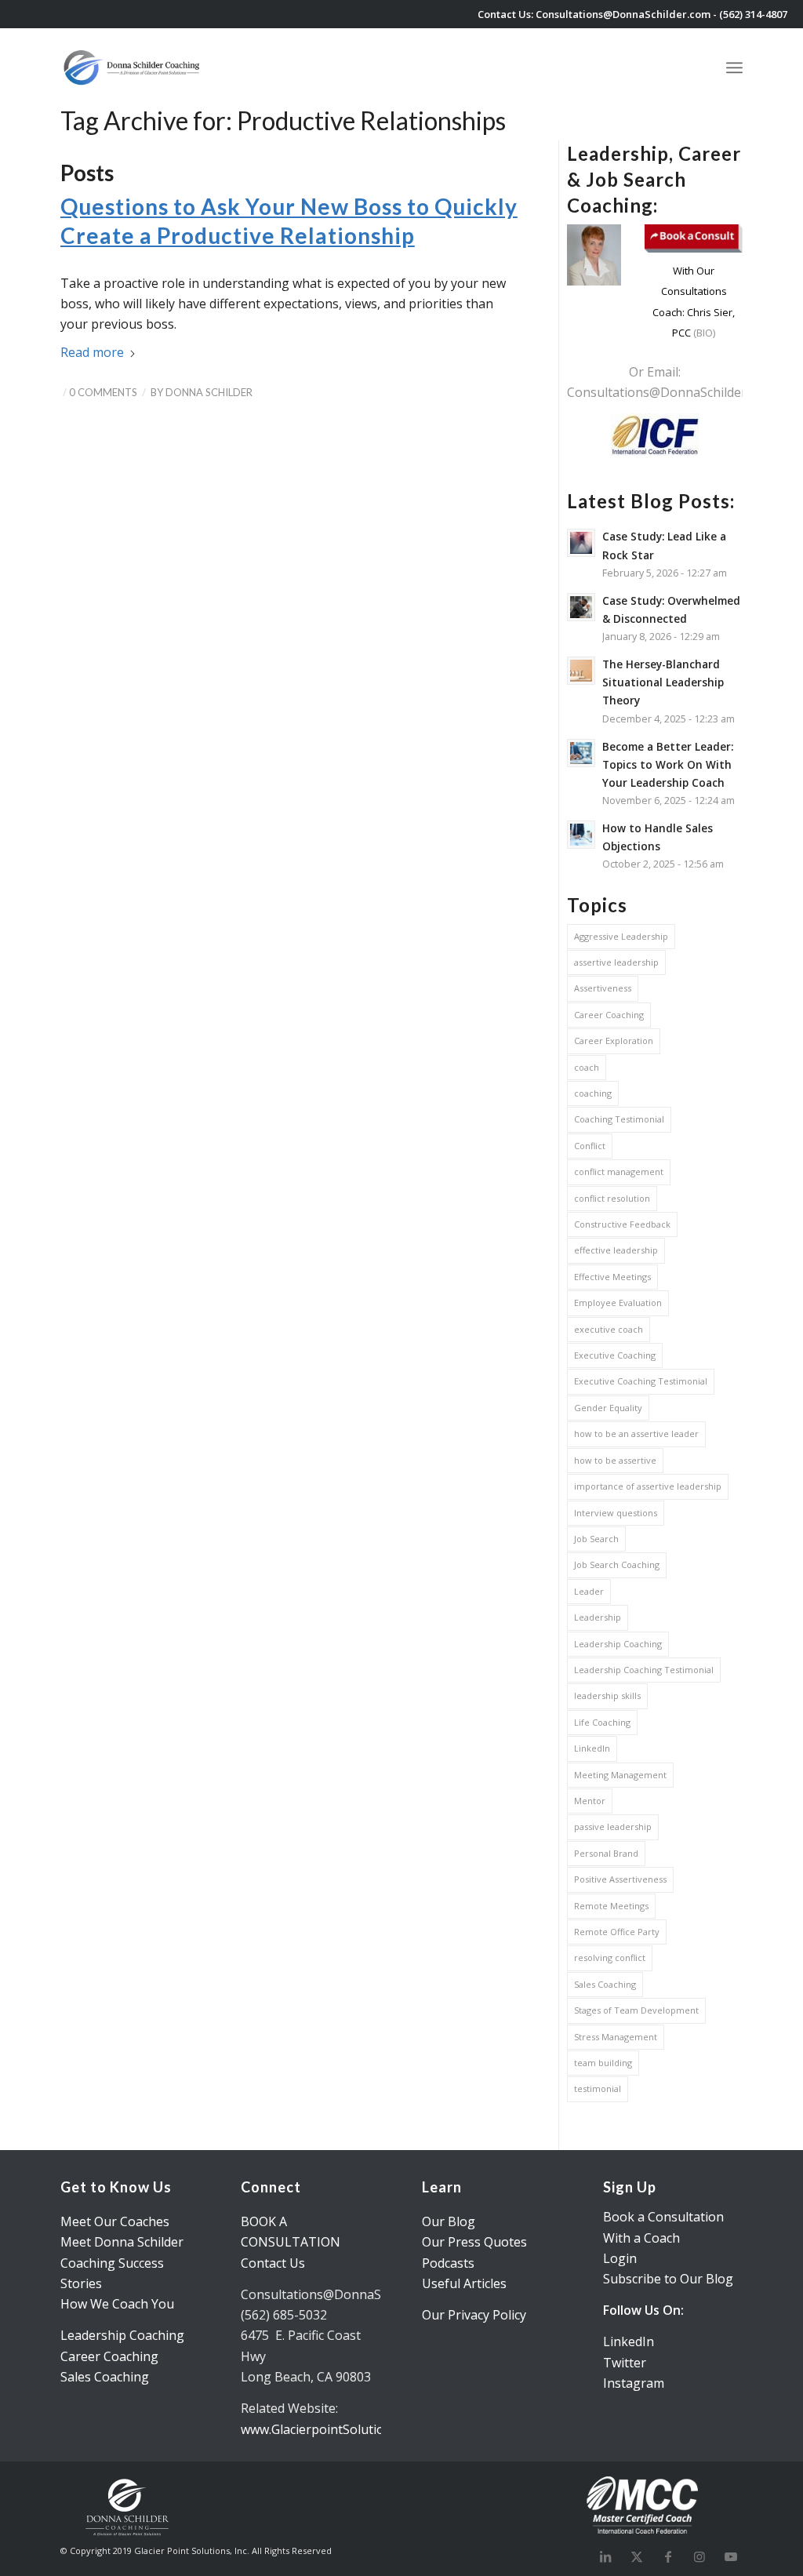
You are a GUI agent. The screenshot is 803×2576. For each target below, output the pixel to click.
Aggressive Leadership (621, 936)
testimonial (598, 2088)
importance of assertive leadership (648, 1486)
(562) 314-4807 (753, 14)
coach (587, 1067)
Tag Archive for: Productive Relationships (283, 120)
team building (603, 2063)
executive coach (609, 1329)
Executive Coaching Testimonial (641, 1381)
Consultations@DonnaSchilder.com (623, 14)
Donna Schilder (209, 392)
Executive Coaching (615, 1355)
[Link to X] (637, 2556)
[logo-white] (133, 67)
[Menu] (734, 65)
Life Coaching (602, 1722)
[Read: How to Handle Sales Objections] (581, 835)
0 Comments (103, 392)
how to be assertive (615, 1460)
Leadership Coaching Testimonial (644, 1670)
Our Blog (449, 2221)
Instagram (634, 2383)
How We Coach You (117, 2304)
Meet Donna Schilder (122, 2242)
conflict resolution (612, 1198)
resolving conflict (610, 1957)
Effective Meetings (612, 1277)
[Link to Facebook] (668, 2556)
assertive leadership (616, 962)
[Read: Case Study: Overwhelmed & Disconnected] (581, 607)
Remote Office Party (617, 1932)
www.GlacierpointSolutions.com (333, 2429)
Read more (92, 352)
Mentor (590, 1801)
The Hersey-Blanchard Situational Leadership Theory (663, 682)
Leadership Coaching (618, 1644)
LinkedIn (592, 1748)
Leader (589, 1591)
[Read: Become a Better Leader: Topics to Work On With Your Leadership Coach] (581, 753)
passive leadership (613, 1826)
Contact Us (273, 2263)
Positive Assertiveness (620, 1879)
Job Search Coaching (617, 1565)
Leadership (598, 1617)
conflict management (619, 1172)
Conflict (590, 1146)
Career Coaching (609, 1015)
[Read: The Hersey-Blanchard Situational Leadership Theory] (581, 671)
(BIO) (703, 333)
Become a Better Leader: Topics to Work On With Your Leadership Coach (668, 764)
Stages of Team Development (636, 2010)
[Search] (698, 67)
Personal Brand (606, 1853)
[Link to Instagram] (699, 2556)
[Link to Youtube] (731, 2556)
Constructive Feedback (622, 1224)
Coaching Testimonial (619, 1119)
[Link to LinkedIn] (605, 2556)
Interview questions (616, 1513)
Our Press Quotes (474, 2242)
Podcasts (448, 2263)
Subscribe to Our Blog (668, 2279)
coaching (593, 1093)
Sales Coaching (605, 1984)
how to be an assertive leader (636, 1434)
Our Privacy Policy (474, 2315)
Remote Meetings (611, 1906)
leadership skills (607, 1696)
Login (620, 2258)
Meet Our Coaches (115, 2221)
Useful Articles (464, 2283)
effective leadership (616, 1250)
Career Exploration (614, 1041)
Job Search (596, 1539)
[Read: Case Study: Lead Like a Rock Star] (581, 543)
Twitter (625, 2363)
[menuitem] (698, 67)
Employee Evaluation (618, 1303)
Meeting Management (620, 1775)
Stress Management (616, 2037)
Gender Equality (608, 1408)
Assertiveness (603, 988)
